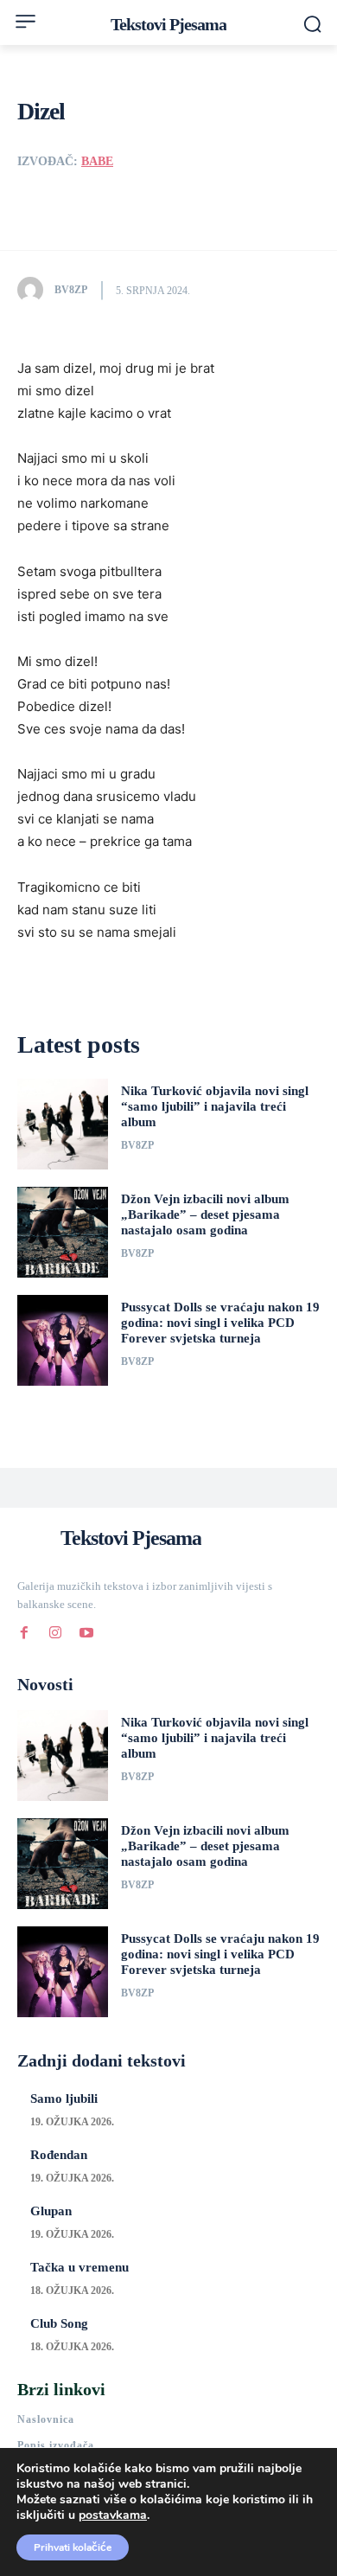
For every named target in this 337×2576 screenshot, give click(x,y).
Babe (97, 161)
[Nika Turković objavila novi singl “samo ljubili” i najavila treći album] (63, 1124)
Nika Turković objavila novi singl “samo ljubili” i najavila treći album (215, 1106)
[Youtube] (86, 1630)
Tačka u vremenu (79, 2267)
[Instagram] (55, 1630)
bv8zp (71, 290)
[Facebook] (24, 1630)
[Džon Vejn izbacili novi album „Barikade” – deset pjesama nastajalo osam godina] (63, 1232)
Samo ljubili (64, 2099)
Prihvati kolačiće (73, 2547)
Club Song (59, 2323)
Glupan (51, 2211)
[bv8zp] (35, 290)
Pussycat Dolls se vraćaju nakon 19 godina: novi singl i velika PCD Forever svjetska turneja (220, 1323)
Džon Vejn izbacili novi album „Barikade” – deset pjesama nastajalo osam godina (205, 1214)
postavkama (113, 2515)
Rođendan (59, 2155)
